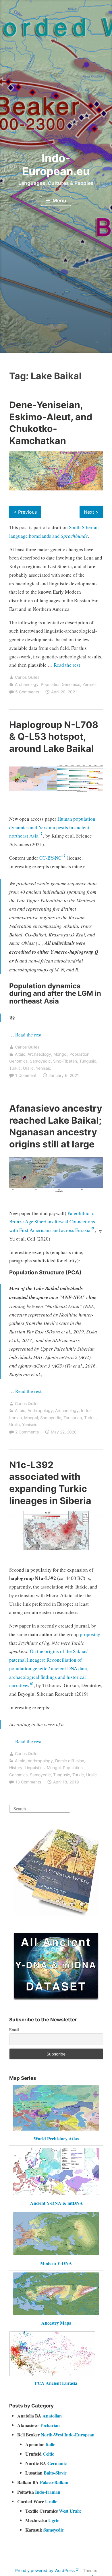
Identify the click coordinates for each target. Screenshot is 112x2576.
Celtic (48, 2454)
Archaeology (27, 684)
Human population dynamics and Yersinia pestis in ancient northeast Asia (52, 827)
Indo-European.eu (56, 165)
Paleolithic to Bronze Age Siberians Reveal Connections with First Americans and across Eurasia (52, 1222)
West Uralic (70, 2511)
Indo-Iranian (48, 2492)
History (16, 1768)
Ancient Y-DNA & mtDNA (57, 2203)
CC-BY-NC (50, 858)
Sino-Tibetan (65, 1061)
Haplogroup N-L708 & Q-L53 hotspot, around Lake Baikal (54, 737)
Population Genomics (60, 684)
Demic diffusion (70, 1761)
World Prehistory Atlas (56, 2138)
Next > (91, 512)
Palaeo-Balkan (54, 2482)
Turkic (15, 1068)
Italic (50, 2444)
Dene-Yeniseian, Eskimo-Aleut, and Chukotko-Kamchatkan (51, 423)
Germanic (57, 2463)
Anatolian (52, 2416)
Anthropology (40, 1410)
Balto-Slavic (55, 2473)
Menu (59, 201)
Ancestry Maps (56, 2323)
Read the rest (67, 665)
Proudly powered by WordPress (45, 2570)
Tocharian (73, 1418)
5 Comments (27, 692)
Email (14, 2030)
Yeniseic (90, 684)
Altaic (20, 1054)
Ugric (54, 2520)
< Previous (25, 512)
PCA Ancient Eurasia (56, 2383)
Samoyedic (40, 1061)
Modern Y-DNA (56, 2263)
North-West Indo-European (68, 2435)
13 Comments (28, 1782)
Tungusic (88, 1061)
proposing (90, 1634)
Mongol (60, 1054)
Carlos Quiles (27, 677)
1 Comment (26, 1075)
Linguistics (35, 1768)
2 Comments (27, 1432)
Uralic (28, 1068)
